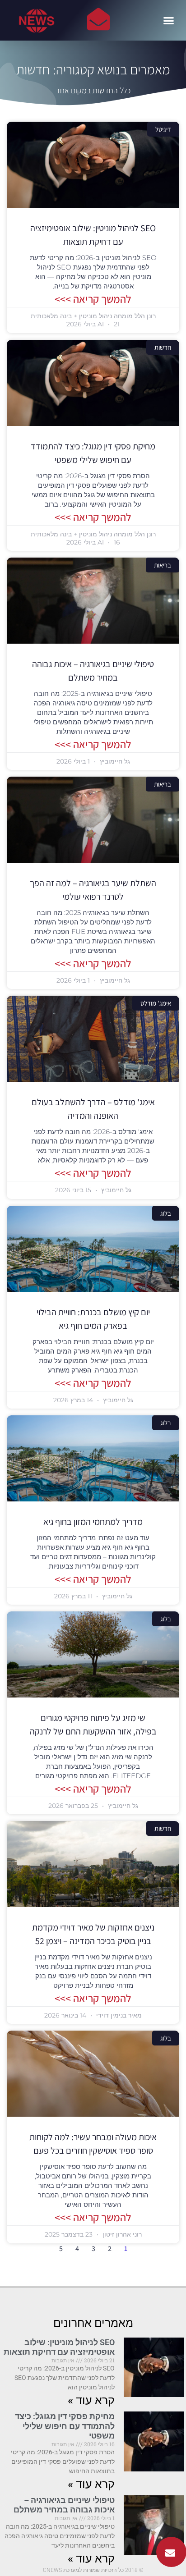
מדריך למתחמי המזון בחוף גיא (93, 1522)
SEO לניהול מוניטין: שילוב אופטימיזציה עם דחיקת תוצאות (59, 2347)
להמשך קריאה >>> (93, 299)
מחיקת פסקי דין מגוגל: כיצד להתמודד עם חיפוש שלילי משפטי (65, 2426)
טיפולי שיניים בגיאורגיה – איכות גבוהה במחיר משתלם (64, 2505)
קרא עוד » (91, 2400)
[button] (169, 20)
